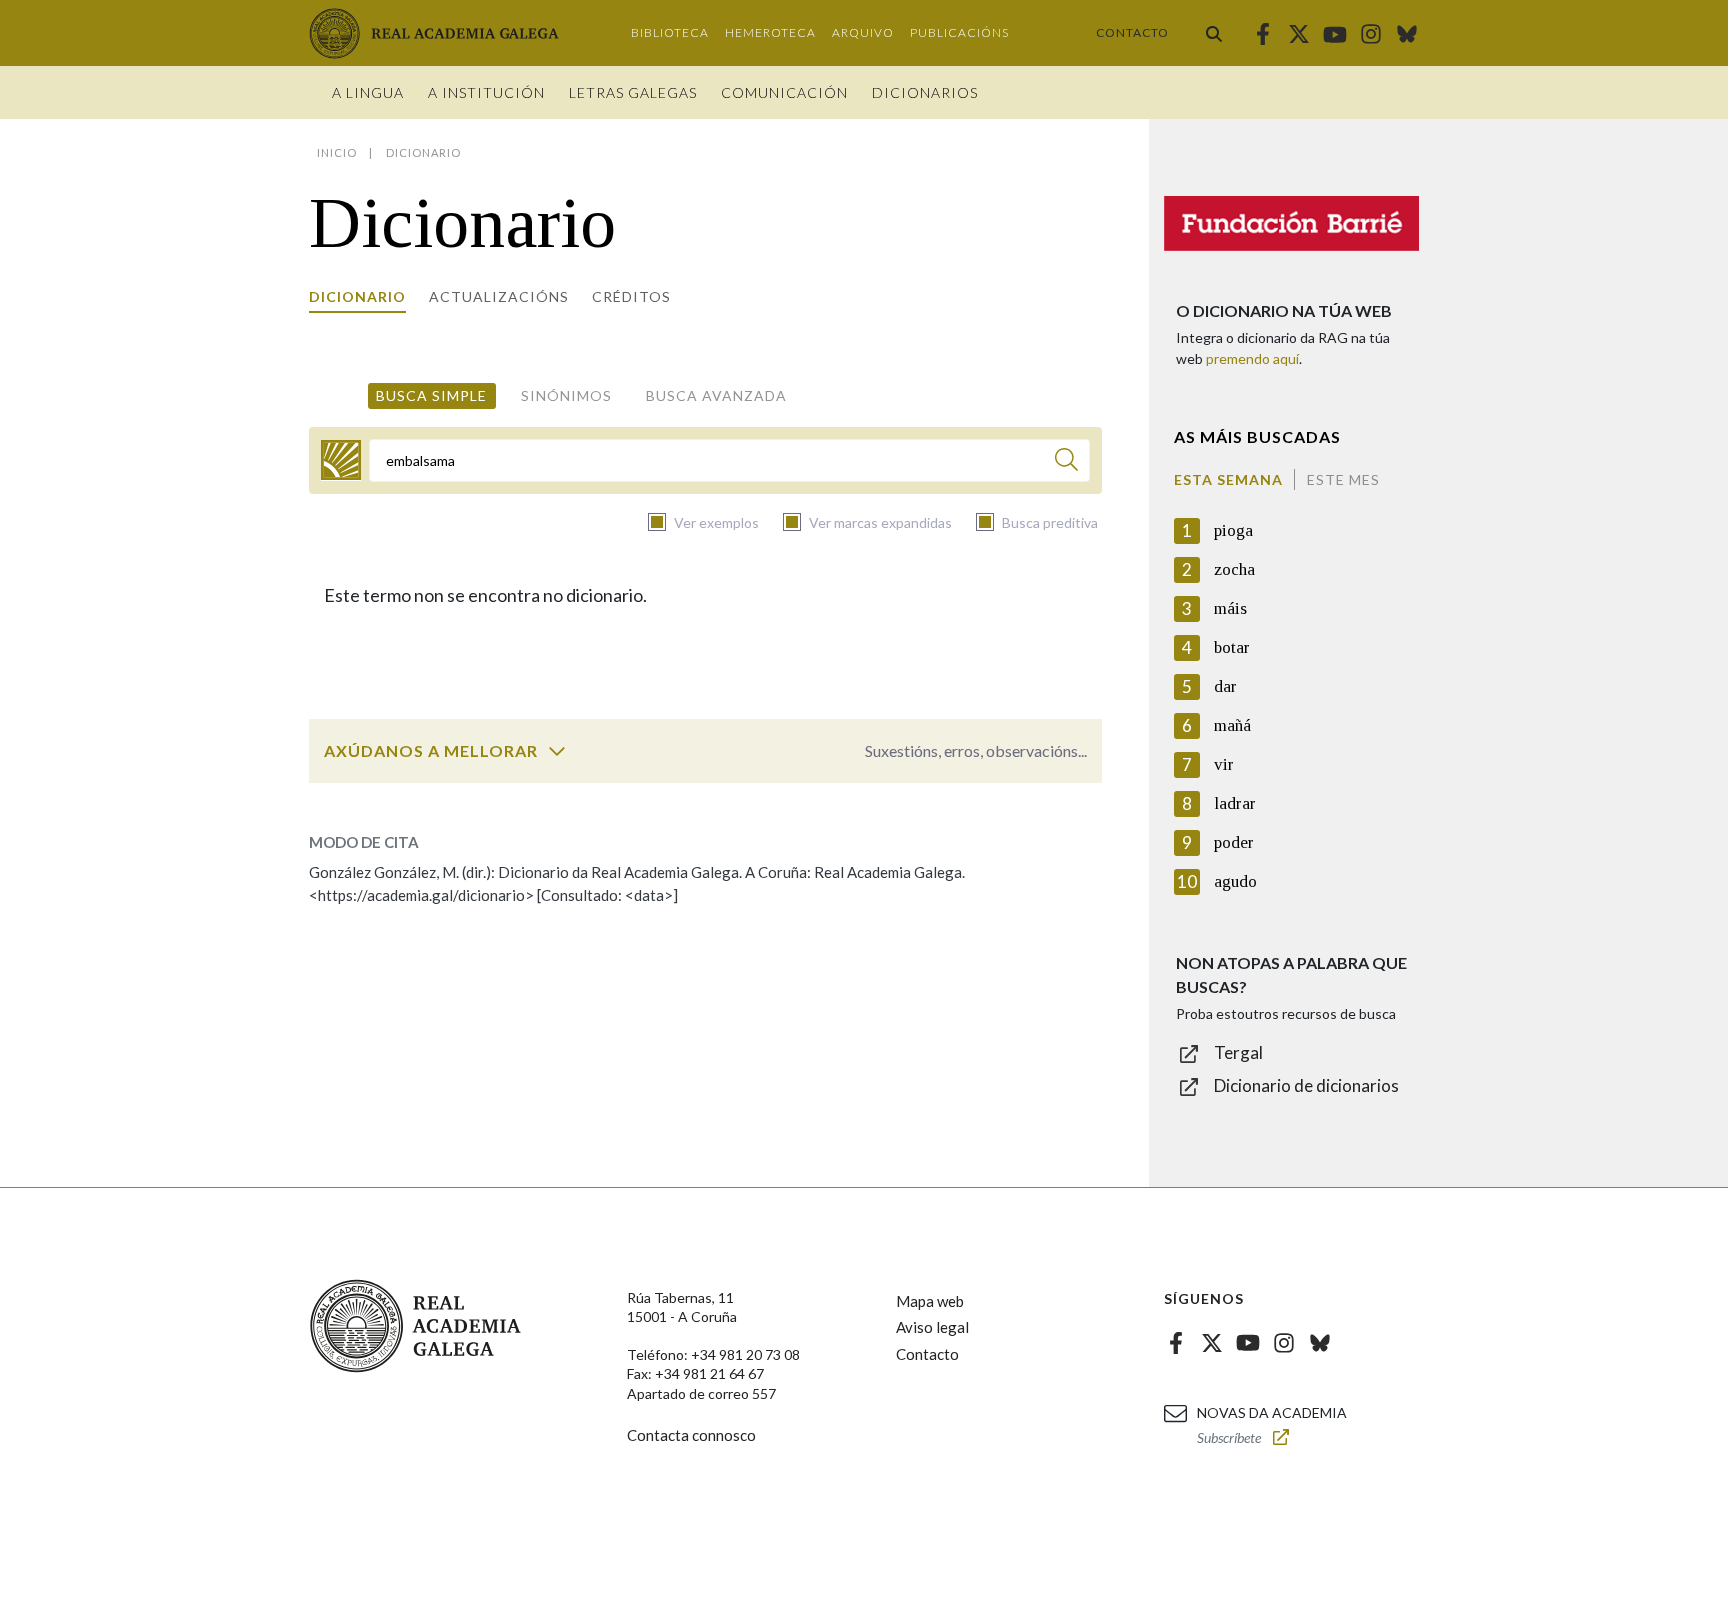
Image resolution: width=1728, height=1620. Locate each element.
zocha (1234, 569)
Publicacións (959, 32)
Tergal (1238, 1052)
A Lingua (368, 92)
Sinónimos (566, 395)
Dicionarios (925, 92)
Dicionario (357, 296)
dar (1225, 686)
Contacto (1132, 32)
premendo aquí (1252, 358)
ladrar (1235, 803)
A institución (486, 92)
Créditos (631, 296)
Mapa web (930, 1301)
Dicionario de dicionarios (1306, 1085)
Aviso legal (932, 1327)
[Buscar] (1214, 33)
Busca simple (431, 395)
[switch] (557, 751)
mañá (1232, 725)
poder (1234, 842)
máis (1230, 608)
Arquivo (863, 32)
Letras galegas (633, 92)
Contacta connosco (691, 1435)
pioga (1233, 530)
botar (1232, 647)
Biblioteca (670, 32)
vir (1224, 764)
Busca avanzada (716, 395)
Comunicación (784, 92)
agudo (1235, 881)
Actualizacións (499, 296)
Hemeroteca (770, 32)
